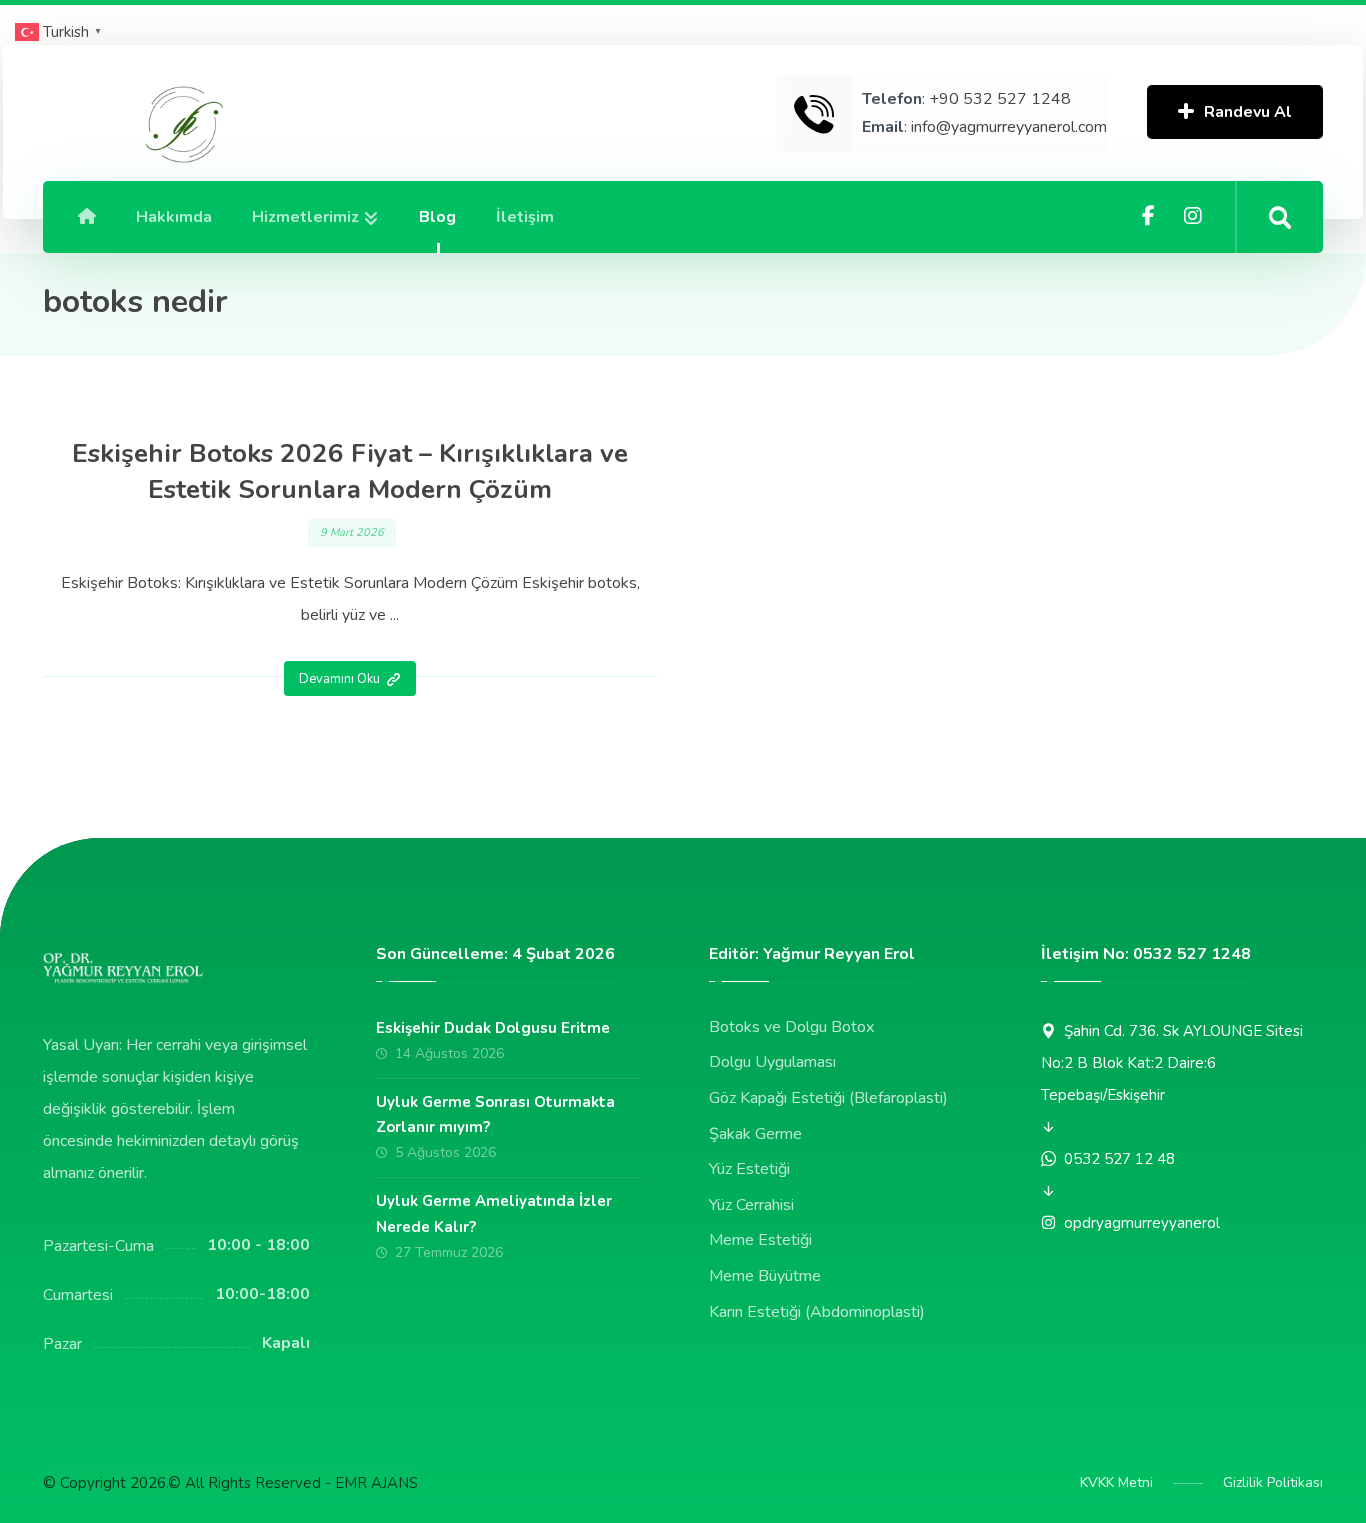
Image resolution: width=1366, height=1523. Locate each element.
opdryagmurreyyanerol (1142, 1223)
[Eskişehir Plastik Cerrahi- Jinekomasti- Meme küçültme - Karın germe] (182, 126)
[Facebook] (1149, 216)
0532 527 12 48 (1119, 1159)
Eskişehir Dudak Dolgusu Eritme (493, 1028)
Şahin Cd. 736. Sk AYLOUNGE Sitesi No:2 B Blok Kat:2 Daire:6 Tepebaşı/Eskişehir (1172, 1063)
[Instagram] (1193, 216)
